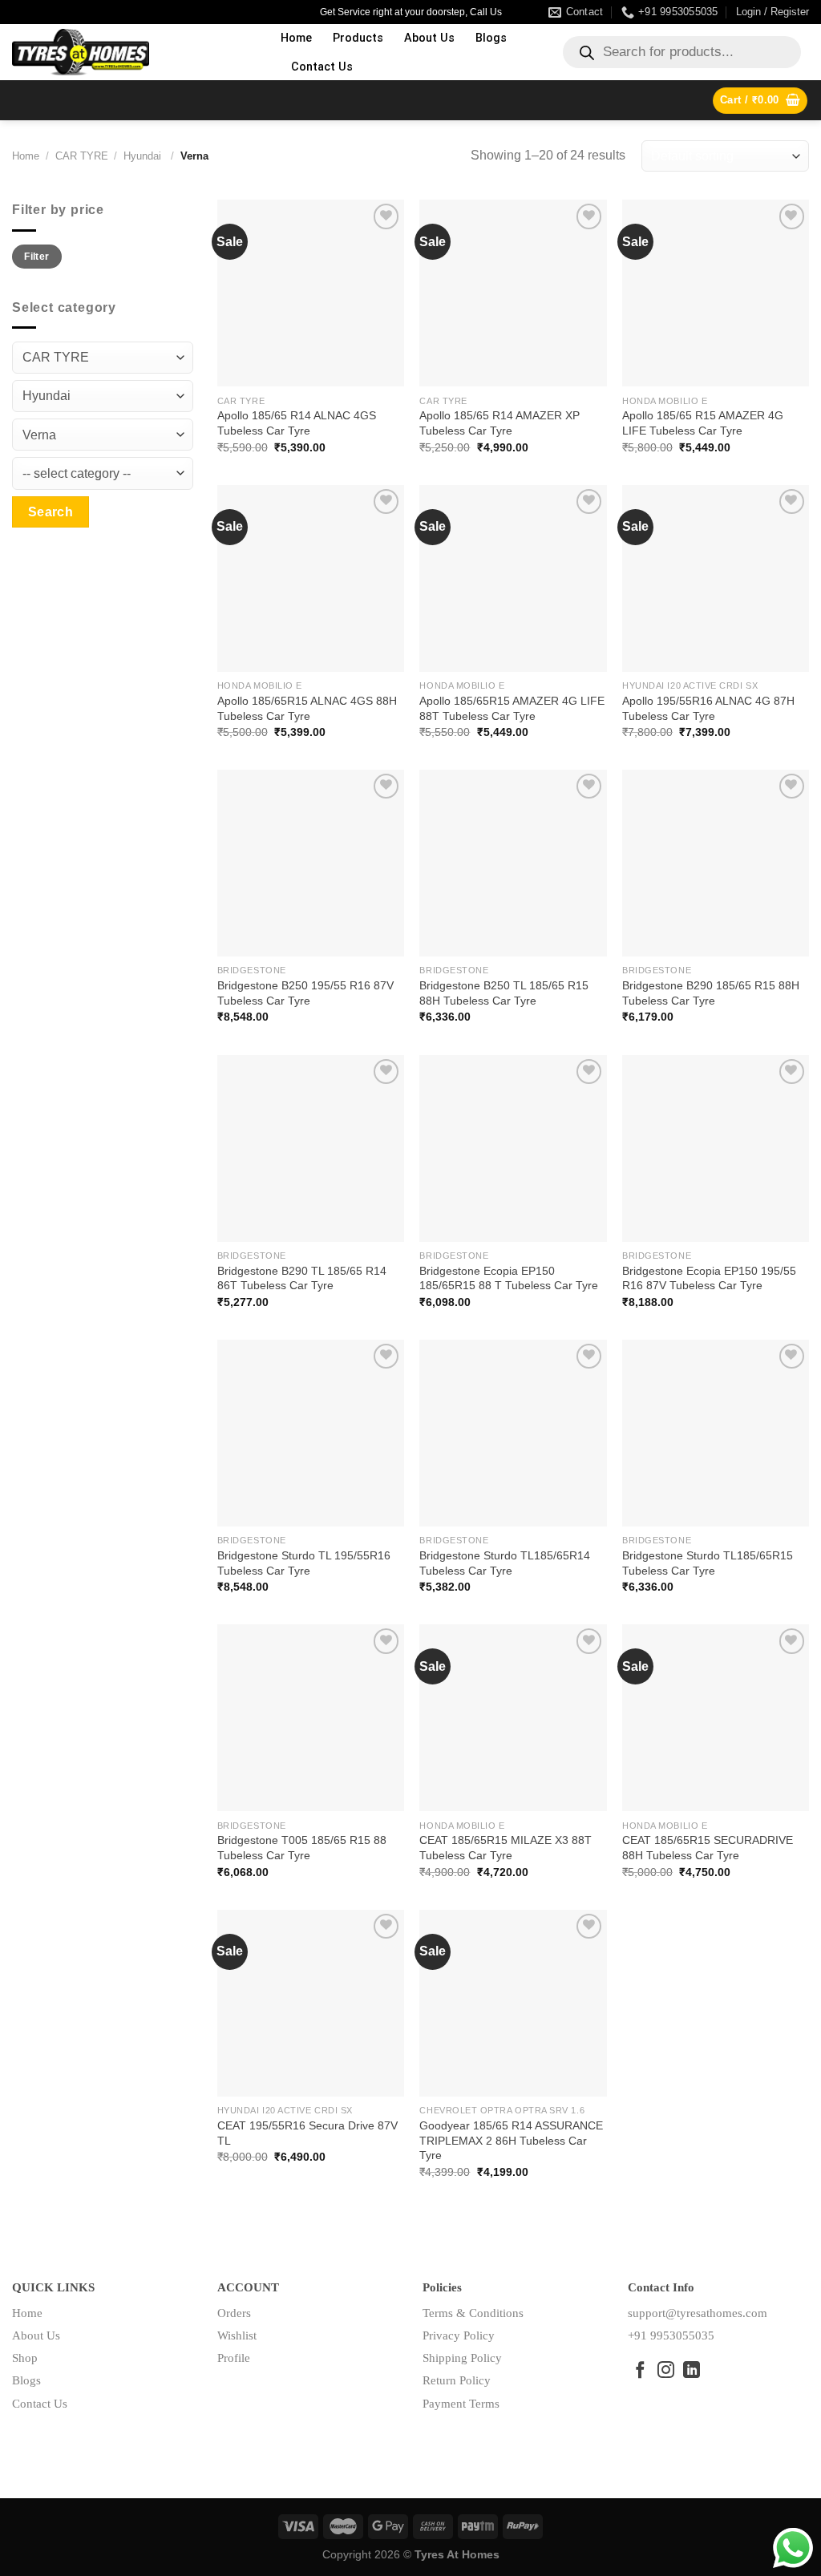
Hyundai (144, 156)
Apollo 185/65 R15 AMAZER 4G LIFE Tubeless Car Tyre (703, 423)
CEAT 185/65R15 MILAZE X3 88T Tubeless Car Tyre (506, 1848)
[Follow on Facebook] (640, 2371)
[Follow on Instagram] (666, 2371)
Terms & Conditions (473, 2313)
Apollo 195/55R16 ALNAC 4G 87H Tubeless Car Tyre (708, 708)
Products (358, 38)
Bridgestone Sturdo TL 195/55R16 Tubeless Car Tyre (304, 1563)
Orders (234, 2313)
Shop (25, 2358)
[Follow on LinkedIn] (692, 2371)
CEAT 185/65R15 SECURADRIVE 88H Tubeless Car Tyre (708, 1848)
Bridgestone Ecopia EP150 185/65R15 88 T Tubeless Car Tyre (509, 1278)
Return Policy (457, 2380)
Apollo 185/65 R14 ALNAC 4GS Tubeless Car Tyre (297, 423)
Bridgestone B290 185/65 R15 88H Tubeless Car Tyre (711, 993)
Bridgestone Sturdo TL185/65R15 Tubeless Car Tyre (708, 1563)
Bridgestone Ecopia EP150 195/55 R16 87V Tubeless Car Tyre (709, 1278)
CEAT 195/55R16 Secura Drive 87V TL (307, 2133)
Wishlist (237, 2335)
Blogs (491, 38)
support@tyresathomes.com (698, 2313)
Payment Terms (461, 2404)
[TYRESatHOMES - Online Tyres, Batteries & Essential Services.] (134, 52)
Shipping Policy (462, 2358)
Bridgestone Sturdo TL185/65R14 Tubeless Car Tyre (505, 1563)
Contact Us (322, 67)
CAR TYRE (82, 156)
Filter (36, 257)
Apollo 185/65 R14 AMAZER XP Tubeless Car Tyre (499, 423)
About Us (429, 38)
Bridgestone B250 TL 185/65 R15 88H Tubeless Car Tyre (504, 993)
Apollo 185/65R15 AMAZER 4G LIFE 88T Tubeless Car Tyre (512, 708)
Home (296, 38)
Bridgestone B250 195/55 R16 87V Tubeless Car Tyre (305, 993)
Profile (234, 2358)
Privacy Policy (459, 2335)
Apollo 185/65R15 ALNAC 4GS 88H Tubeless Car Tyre (307, 708)
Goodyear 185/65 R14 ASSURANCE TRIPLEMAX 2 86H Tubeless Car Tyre (511, 2140)
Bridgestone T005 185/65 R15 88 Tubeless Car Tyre (302, 1848)
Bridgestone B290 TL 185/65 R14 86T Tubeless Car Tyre (302, 1278)
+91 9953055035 (671, 2335)
